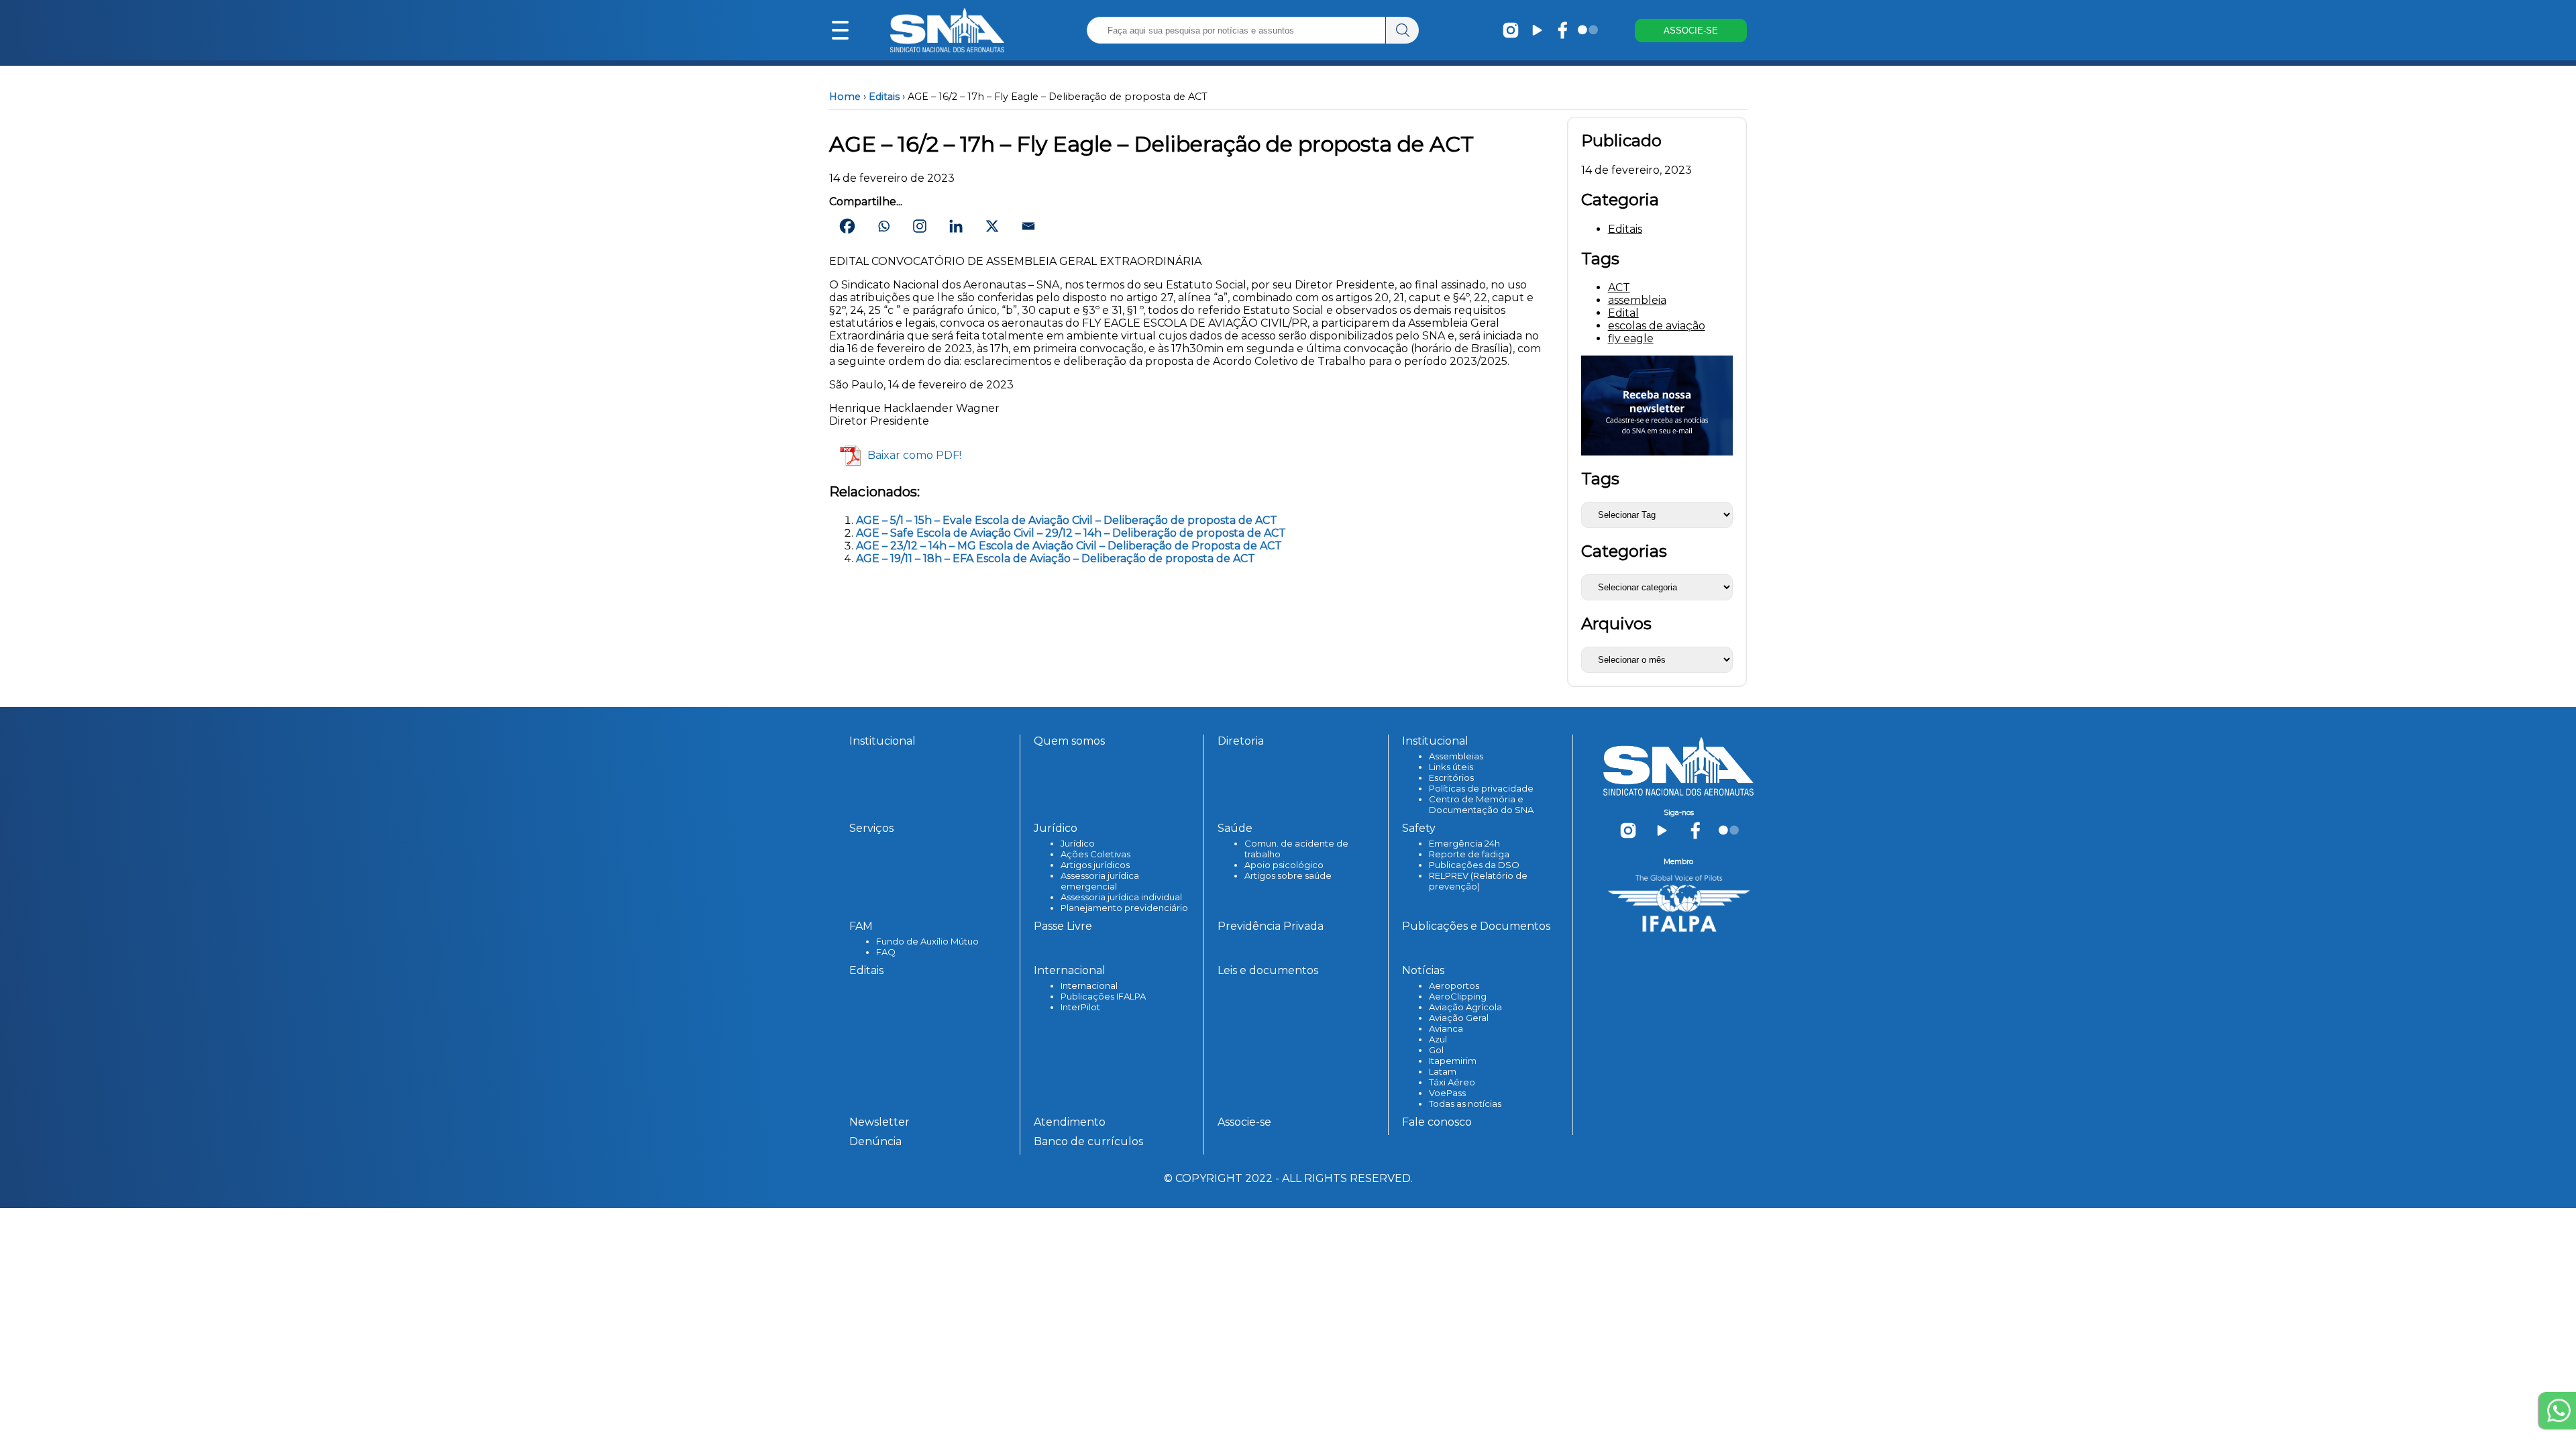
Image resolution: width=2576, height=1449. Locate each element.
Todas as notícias (1465, 1104)
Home (845, 97)
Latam (1443, 1071)
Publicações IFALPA (1103, 996)
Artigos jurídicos (1095, 865)
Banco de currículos (1088, 1141)
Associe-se (1244, 1122)
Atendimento (1070, 1122)
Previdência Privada (1271, 926)
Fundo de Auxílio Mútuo (927, 941)
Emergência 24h (1464, 843)
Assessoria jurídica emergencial (1100, 881)
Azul (1438, 1039)
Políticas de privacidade (1481, 788)
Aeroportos (1454, 985)
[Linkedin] (956, 226)
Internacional (1089, 985)
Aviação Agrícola (1465, 1007)
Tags (1600, 479)
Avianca (1446, 1028)
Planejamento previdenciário (1124, 908)
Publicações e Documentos (1476, 926)
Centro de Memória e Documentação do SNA (1481, 804)
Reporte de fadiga (1469, 854)
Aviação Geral (1459, 1018)
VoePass (1447, 1093)
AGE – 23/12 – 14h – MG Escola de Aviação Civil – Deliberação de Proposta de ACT (1069, 546)
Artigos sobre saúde (1288, 875)
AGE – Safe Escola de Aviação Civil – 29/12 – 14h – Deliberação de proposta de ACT (1071, 533)
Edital (1623, 313)
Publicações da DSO (1474, 865)
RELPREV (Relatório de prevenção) (1478, 881)
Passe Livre (1063, 926)
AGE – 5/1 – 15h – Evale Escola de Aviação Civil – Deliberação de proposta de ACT (1067, 520)
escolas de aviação (1657, 326)
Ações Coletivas (1095, 854)
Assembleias (1456, 756)
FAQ (886, 952)
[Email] (1028, 226)
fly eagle (1631, 338)
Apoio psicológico (1284, 865)
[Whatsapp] (883, 226)
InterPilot (1080, 1007)
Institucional (882, 741)
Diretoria (1241, 741)
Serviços (871, 828)
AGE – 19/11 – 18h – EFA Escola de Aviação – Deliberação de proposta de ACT (1056, 558)
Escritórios (1451, 777)
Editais (884, 97)
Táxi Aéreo (1452, 1082)
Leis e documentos (1268, 970)
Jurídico (1078, 843)
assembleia (1637, 300)
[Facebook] (847, 226)
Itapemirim (1453, 1061)
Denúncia (875, 1141)
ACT (1619, 287)
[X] (992, 226)
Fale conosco (1437, 1122)
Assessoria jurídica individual (1121, 897)
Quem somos (1069, 741)
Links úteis (1451, 767)
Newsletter (879, 1122)
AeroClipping (1458, 996)
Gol (1436, 1050)
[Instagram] (920, 226)
